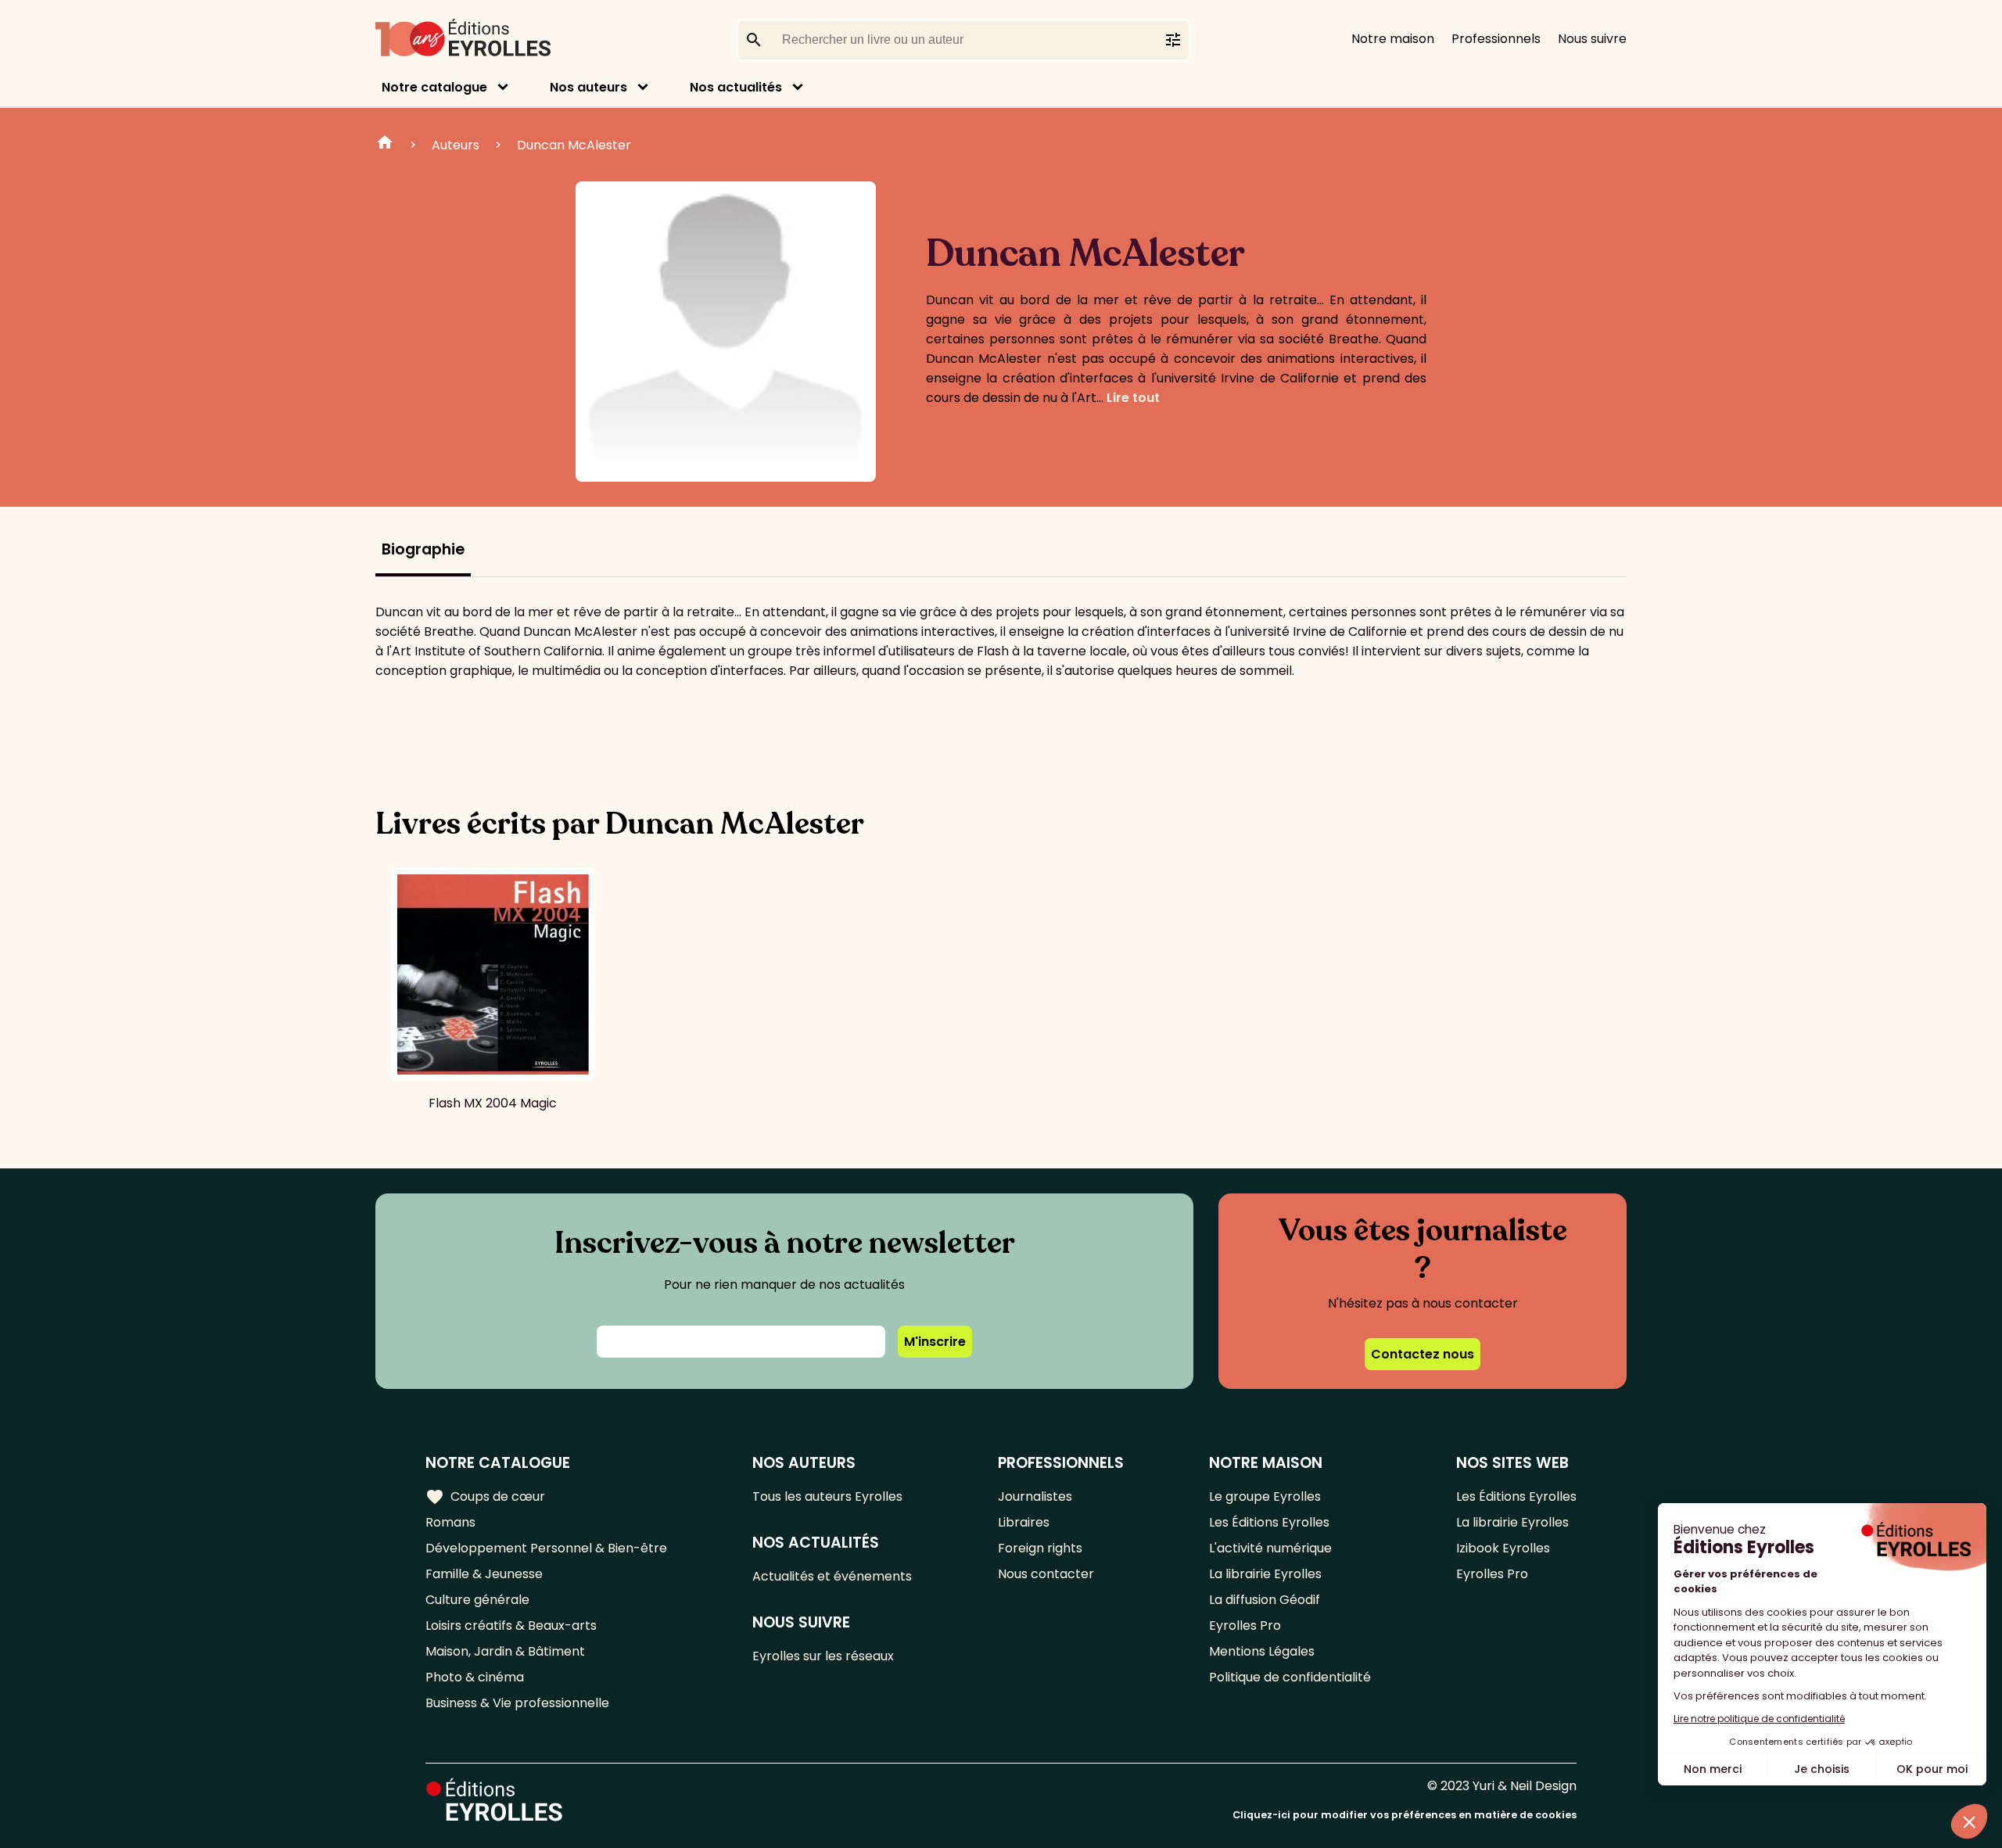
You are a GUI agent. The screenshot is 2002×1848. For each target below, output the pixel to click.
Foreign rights (1040, 1548)
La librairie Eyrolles (1265, 1574)
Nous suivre (1592, 39)
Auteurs (456, 145)
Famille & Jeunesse (484, 1574)
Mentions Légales (1262, 1651)
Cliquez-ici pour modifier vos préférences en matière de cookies (1405, 1815)
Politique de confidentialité (1290, 1677)
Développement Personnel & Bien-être (546, 1548)
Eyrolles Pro (1245, 1626)
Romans (450, 1522)
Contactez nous (1423, 1354)
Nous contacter (1046, 1574)
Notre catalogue (434, 87)
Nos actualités (736, 87)
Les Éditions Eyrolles (1269, 1522)
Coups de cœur (485, 1497)
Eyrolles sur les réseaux (823, 1656)
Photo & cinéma (475, 1677)
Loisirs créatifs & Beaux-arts (511, 1626)
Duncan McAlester (574, 145)
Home (385, 145)
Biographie (423, 549)
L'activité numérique (1270, 1548)
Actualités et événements (832, 1576)
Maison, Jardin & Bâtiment (505, 1651)
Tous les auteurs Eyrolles (827, 1496)
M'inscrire (935, 1342)
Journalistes (1035, 1496)
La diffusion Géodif (1265, 1600)
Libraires (1024, 1522)
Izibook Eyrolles (1503, 1548)
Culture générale (477, 1600)
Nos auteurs (588, 87)
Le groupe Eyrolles (1265, 1496)
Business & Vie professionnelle (517, 1703)
